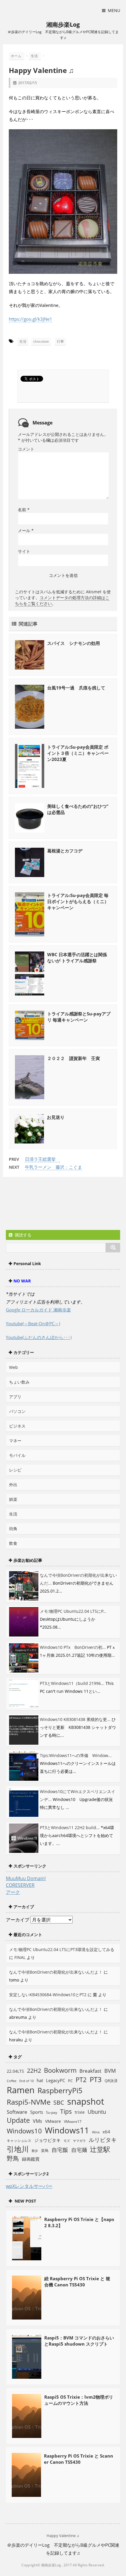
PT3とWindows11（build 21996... (72, 1683)
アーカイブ (18, 1920)
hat (40, 2080)
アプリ (15, 1397)
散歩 (35, 2151)
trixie (80, 2112)
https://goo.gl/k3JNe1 (30, 319)
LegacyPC (56, 2080)
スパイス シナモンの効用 (74, 643)
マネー (15, 1441)
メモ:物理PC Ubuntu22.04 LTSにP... (73, 1611)
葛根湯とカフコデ (65, 851)
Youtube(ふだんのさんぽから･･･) (39, 1337)
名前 (24, 510)
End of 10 (27, 2081)
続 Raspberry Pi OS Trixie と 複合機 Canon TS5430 (77, 2282)
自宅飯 (60, 2150)
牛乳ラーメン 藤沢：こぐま (53, 1167)
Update (18, 2120)
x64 (106, 2132)
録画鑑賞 (31, 2159)
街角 (13, 1529)
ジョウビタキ (47, 2140)
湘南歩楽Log (63, 24)
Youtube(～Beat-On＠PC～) (33, 1323)
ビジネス (17, 1426)
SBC (59, 2102)
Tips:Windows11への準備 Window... (76, 1755)
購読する (23, 1235)
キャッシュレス (19, 2141)
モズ (67, 2141)
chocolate (41, 341)
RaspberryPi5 (60, 2090)
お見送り (56, 1117)
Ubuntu (97, 2112)
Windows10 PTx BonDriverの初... (73, 1647)
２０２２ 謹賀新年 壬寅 (74, 1058)
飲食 (13, 1543)
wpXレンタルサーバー (29, 2186)
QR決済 (111, 2081)
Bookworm (60, 2070)
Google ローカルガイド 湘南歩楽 (38, 1310)
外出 (13, 1485)
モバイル (17, 1455)
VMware (53, 2121)
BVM (110, 2071)
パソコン (17, 1411)
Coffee (12, 2081)
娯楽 (13, 1499)
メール (26, 530)
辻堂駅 (100, 2149)
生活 (23, 341)
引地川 (18, 2149)
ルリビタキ (103, 2140)
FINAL (20, 1957)
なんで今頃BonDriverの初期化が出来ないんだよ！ (56, 1972)
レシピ (15, 1470)
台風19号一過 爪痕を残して (76, 688)
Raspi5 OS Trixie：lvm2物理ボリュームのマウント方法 (79, 2400)
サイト (24, 551)
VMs (38, 2121)
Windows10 (24, 2131)
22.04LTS (15, 2071)
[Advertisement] (53, 1204)
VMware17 (73, 2122)
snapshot (86, 2101)
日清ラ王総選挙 (42, 1159)
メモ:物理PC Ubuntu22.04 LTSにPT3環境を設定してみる (62, 1949)
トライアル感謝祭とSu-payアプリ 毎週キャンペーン (79, 1017)
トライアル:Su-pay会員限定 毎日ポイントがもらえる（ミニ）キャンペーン (78, 901)
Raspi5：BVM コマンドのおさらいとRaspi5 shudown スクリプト (79, 2341)
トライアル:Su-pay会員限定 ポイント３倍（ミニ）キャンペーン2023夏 (78, 753)
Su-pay (52, 2112)
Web (13, 1367)
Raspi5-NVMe (29, 2102)
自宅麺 (79, 2150)
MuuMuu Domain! (26, 1878)
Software (17, 2112)
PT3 (96, 2079)
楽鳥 (45, 2151)
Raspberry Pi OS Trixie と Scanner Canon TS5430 (79, 2459)
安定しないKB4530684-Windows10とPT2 (48, 1995)
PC (70, 2081)
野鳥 (13, 2158)
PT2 (81, 2079)
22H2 (34, 2071)
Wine (96, 2132)
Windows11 (67, 2130)
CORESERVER (20, 1885)
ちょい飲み (19, 1382)
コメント (26, 449)
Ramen (21, 2090)
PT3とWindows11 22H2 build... (70, 1828)
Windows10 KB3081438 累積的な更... (75, 1719)
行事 (60, 341)
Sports (37, 2112)
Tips (66, 2111)
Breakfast (90, 2071)
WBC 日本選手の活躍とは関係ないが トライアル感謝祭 (77, 957)
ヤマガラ (79, 2141)
